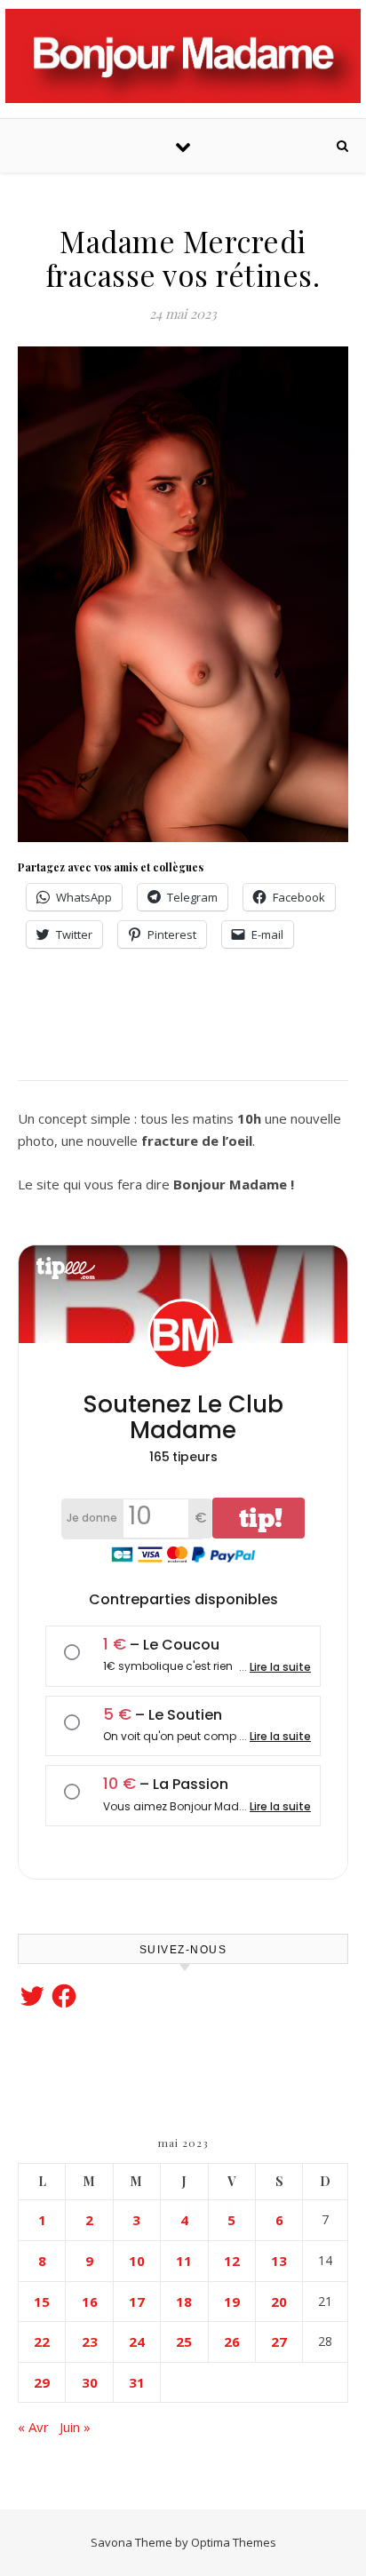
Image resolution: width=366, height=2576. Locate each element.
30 (90, 2382)
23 (90, 2341)
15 (42, 2302)
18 (184, 2302)
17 (137, 2302)
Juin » (75, 2427)
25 (184, 2341)
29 (42, 2382)
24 (137, 2341)
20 (279, 2302)
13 (279, 2261)
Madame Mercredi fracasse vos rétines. (183, 258)
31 (137, 2382)
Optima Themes (234, 2542)
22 (42, 2341)
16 (90, 2302)
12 (232, 2261)
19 (232, 2302)
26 (232, 2341)
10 (137, 2261)
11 (184, 2261)
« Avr (33, 2427)
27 (279, 2341)
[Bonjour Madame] (183, 56)
